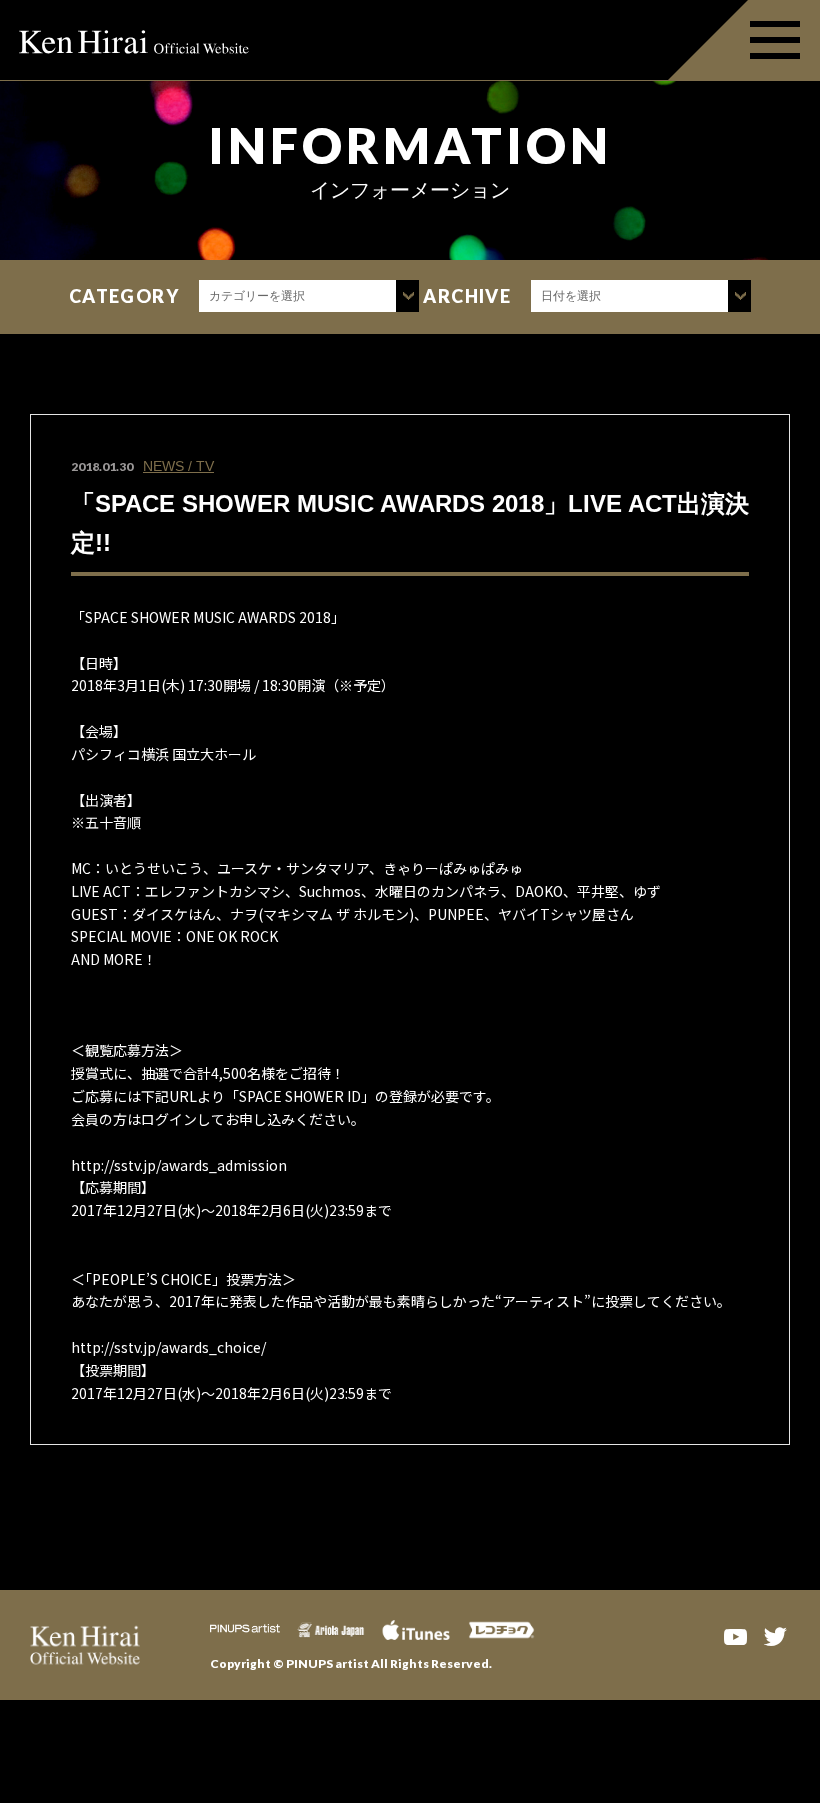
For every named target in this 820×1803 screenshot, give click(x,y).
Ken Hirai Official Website (135, 40)
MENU (744, 40)
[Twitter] (775, 1635)
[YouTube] (735, 1635)
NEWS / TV (178, 466)
